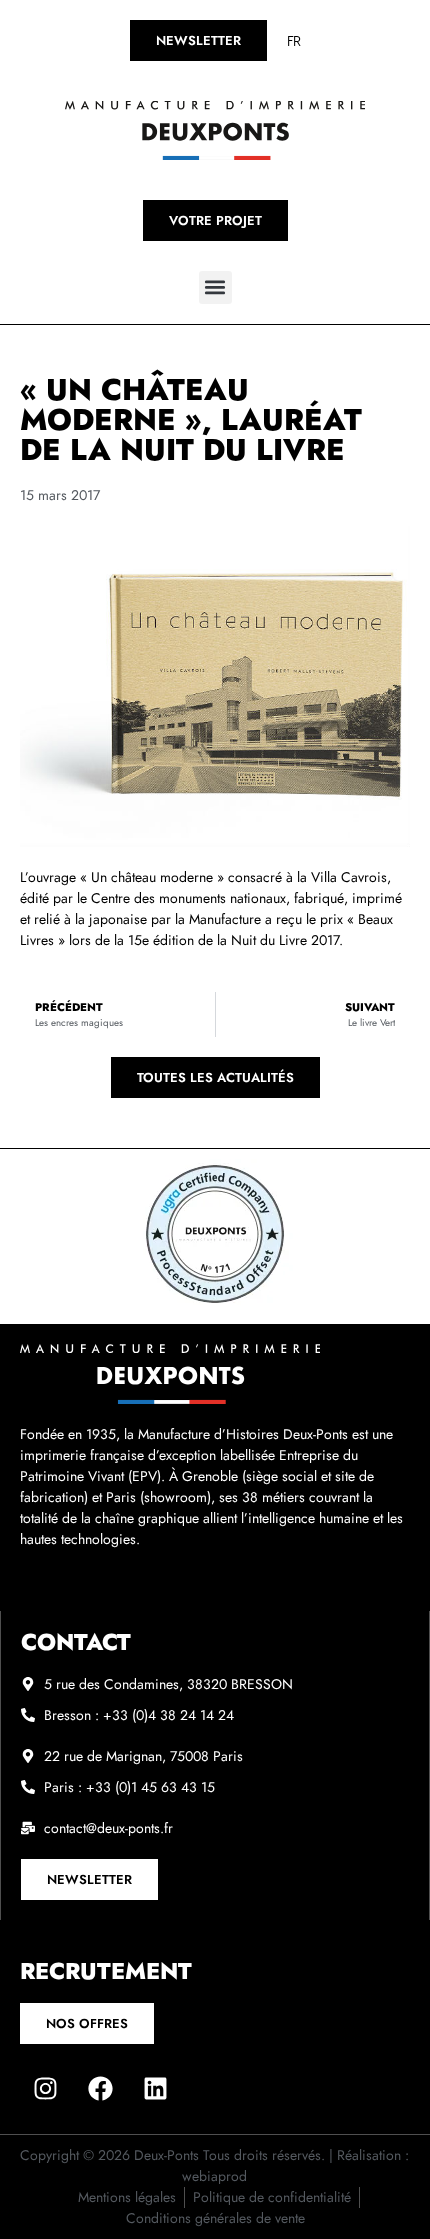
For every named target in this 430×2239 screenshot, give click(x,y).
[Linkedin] (155, 2089)
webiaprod (214, 2176)
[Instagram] (45, 2089)
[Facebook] (100, 2089)
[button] (215, 287)
